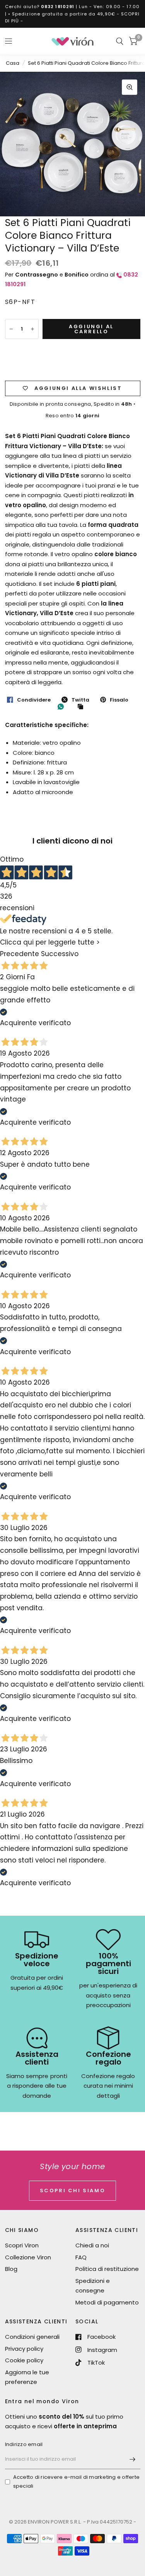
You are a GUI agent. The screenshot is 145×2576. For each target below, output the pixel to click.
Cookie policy (24, 2360)
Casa (13, 63)
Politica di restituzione (107, 2269)
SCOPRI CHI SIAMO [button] (73, 2191)
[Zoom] (130, 87)
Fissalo (119, 700)
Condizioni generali (32, 2337)
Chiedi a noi (92, 2245)
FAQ (81, 2257)
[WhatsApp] (63, 707)
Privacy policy (24, 2349)
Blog (11, 2269)
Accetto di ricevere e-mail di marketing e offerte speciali (77, 2482)
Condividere (34, 700)
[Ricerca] (120, 41)
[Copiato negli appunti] (82, 707)
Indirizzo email (24, 2444)
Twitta (80, 700)
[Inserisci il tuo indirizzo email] (133, 2459)
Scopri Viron (22, 2245)
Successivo (60, 954)
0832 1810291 (58, 7)
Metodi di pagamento (107, 2302)
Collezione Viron (28, 2257)
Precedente (20, 954)
